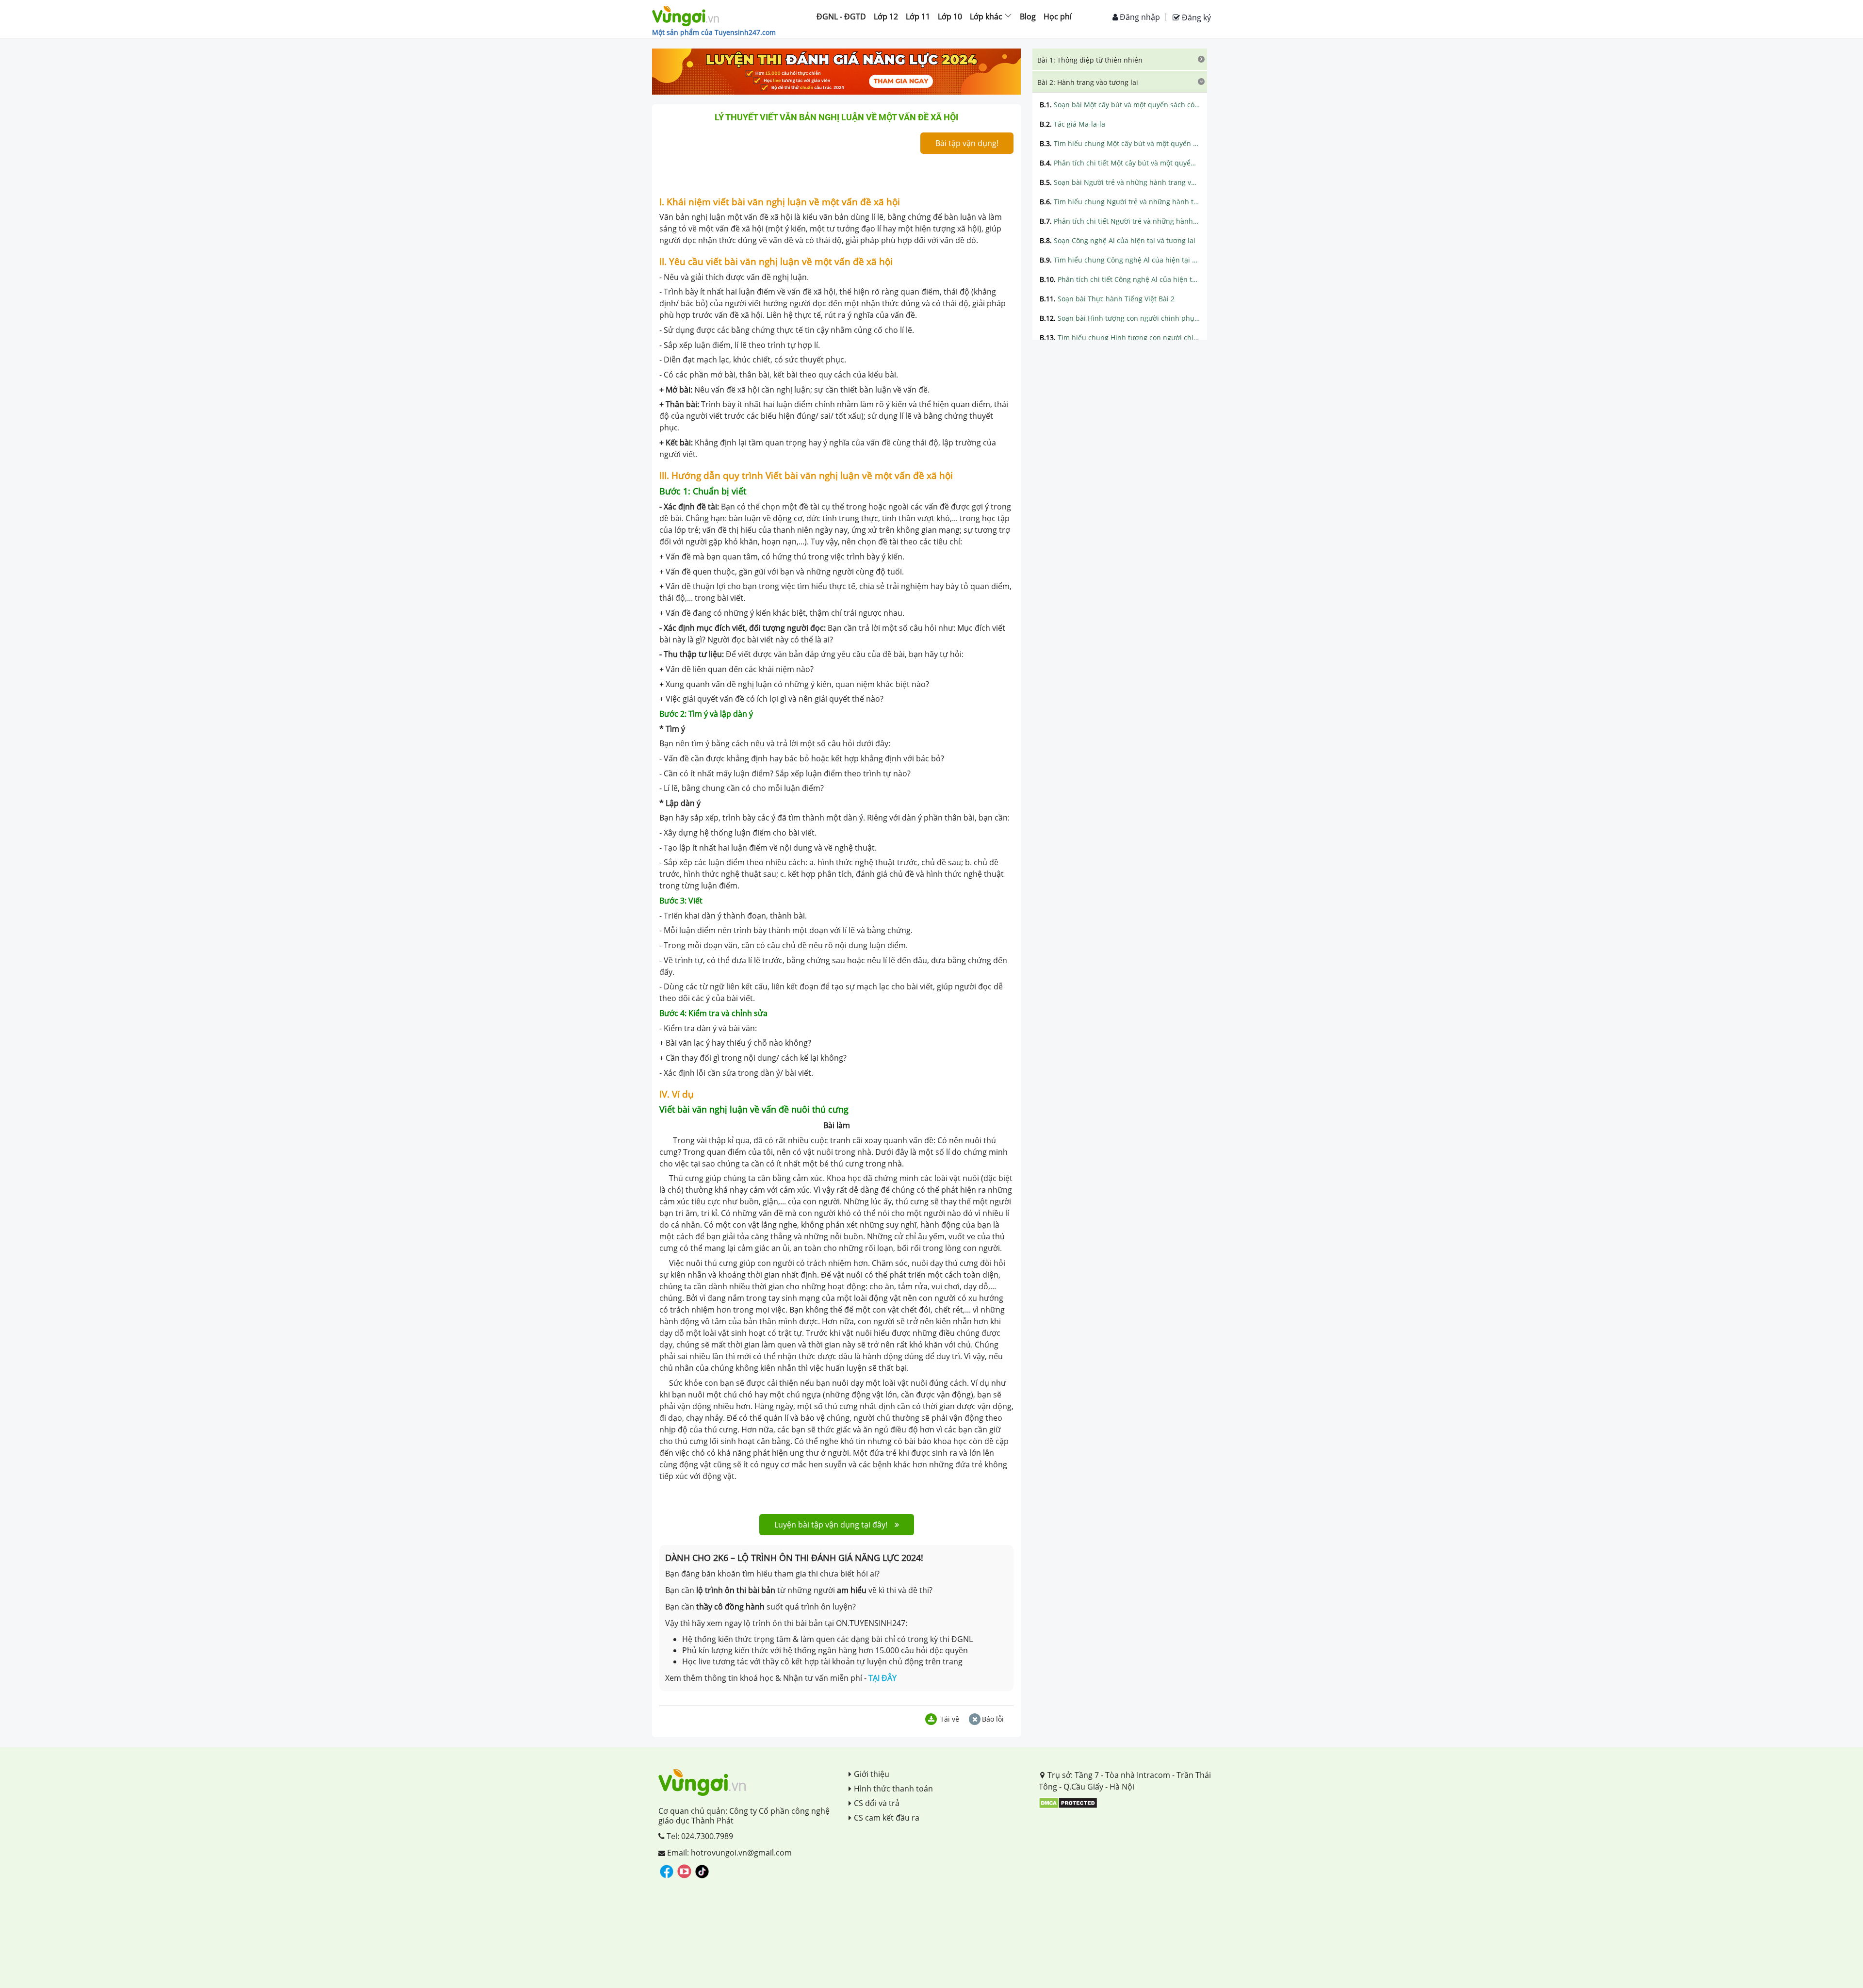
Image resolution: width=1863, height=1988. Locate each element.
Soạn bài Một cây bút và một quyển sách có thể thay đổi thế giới (1120, 105)
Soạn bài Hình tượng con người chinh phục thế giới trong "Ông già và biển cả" (1120, 318)
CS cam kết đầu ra (887, 1818)
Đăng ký (1195, 17)
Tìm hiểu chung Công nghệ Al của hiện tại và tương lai (1120, 260)
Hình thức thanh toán (893, 1789)
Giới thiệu (872, 1774)
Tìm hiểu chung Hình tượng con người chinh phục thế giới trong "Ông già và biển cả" (1120, 337)
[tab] (1120, 59)
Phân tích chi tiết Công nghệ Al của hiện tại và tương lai (1120, 279)
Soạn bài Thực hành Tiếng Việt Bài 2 (1107, 299)
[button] (1120, 59)
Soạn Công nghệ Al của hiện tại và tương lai (1118, 240)
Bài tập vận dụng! (967, 143)
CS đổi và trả (877, 1803)
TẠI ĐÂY (882, 1678)
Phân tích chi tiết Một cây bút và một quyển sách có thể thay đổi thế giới (1120, 163)
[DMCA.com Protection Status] (1068, 1802)
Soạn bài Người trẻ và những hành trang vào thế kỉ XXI (1120, 182)
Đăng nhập (1139, 17)
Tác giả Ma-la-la (1072, 124)
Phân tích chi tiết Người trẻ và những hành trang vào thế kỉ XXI (1120, 221)
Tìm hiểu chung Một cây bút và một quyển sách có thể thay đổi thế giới (1120, 143)
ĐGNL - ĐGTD (841, 16)
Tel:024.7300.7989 (699, 1836)
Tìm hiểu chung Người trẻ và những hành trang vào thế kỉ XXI (1120, 202)
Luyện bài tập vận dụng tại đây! (831, 1525)
